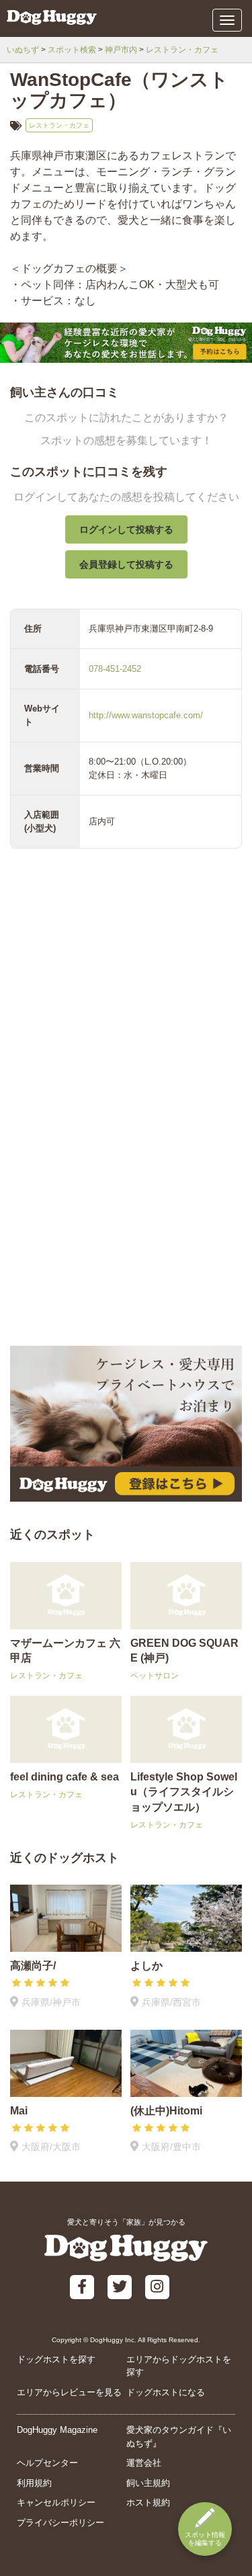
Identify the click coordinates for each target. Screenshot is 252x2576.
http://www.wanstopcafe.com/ (146, 715)
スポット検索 (72, 50)
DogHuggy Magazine (57, 2430)
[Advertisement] (126, 1206)
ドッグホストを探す (56, 2359)
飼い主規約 (148, 2483)
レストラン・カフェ (182, 50)
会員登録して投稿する (126, 564)
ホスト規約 (148, 2502)
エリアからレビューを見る (69, 2392)
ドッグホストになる (166, 2392)
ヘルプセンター (47, 2463)
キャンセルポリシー (56, 2502)
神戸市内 (121, 50)
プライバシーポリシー (60, 2523)
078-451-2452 (115, 669)
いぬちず (23, 50)
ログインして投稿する (126, 529)
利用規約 (34, 2483)
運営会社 (144, 2463)
